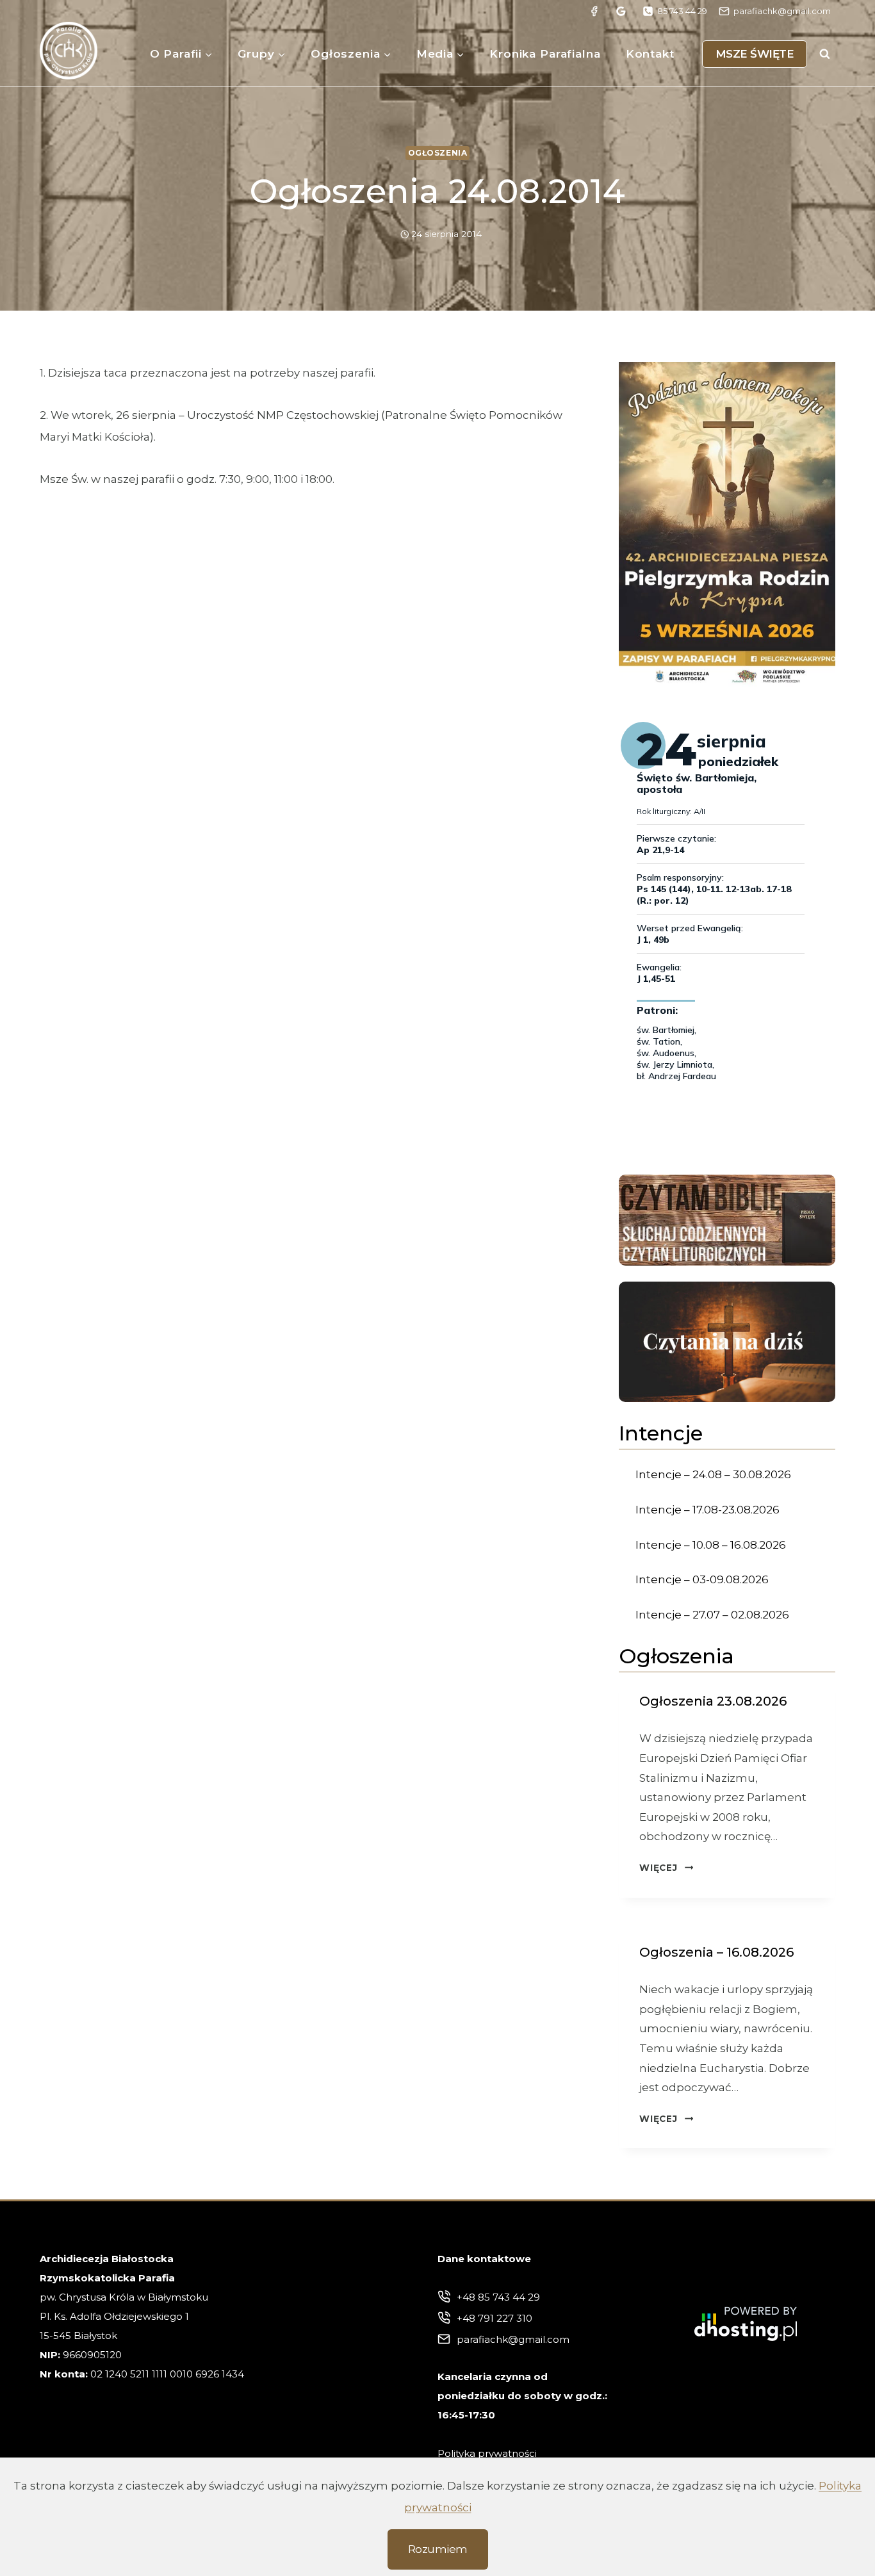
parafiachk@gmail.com (513, 2339)
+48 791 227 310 (495, 2318)
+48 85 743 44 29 (498, 2297)
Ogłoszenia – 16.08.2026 (716, 1952)
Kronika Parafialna (545, 54)
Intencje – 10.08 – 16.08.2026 (711, 1545)
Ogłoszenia (438, 153)
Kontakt (650, 54)
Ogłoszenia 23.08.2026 (713, 1701)
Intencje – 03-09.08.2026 (702, 1579)
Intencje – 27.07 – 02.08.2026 (712, 1615)
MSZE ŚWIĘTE (755, 54)
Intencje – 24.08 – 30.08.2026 (713, 1474)
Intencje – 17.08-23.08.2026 (707, 1510)
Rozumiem (438, 2549)
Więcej (666, 1868)
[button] (727, 524)
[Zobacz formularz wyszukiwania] (824, 54)
